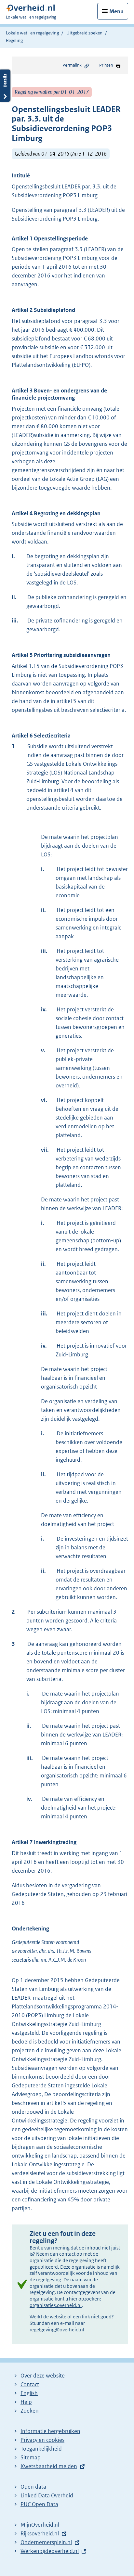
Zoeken (30, 2411)
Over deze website (43, 2376)
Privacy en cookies (42, 2440)
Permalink (72, 65)
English (29, 2393)
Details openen (5, 86)
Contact (30, 2384)
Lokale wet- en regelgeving (32, 33)
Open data (33, 2487)
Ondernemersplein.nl (46, 2542)
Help (26, 2402)
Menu (116, 11)
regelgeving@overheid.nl (57, 2330)
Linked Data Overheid (47, 2495)
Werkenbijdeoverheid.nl (50, 2551)
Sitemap (31, 2457)
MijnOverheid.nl (40, 2525)
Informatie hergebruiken (50, 2431)
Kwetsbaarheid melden (49, 2466)
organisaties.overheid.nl (56, 2305)
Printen (106, 65)
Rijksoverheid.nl (40, 2533)
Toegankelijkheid (41, 2449)
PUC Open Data (39, 2504)
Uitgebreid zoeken (84, 33)
